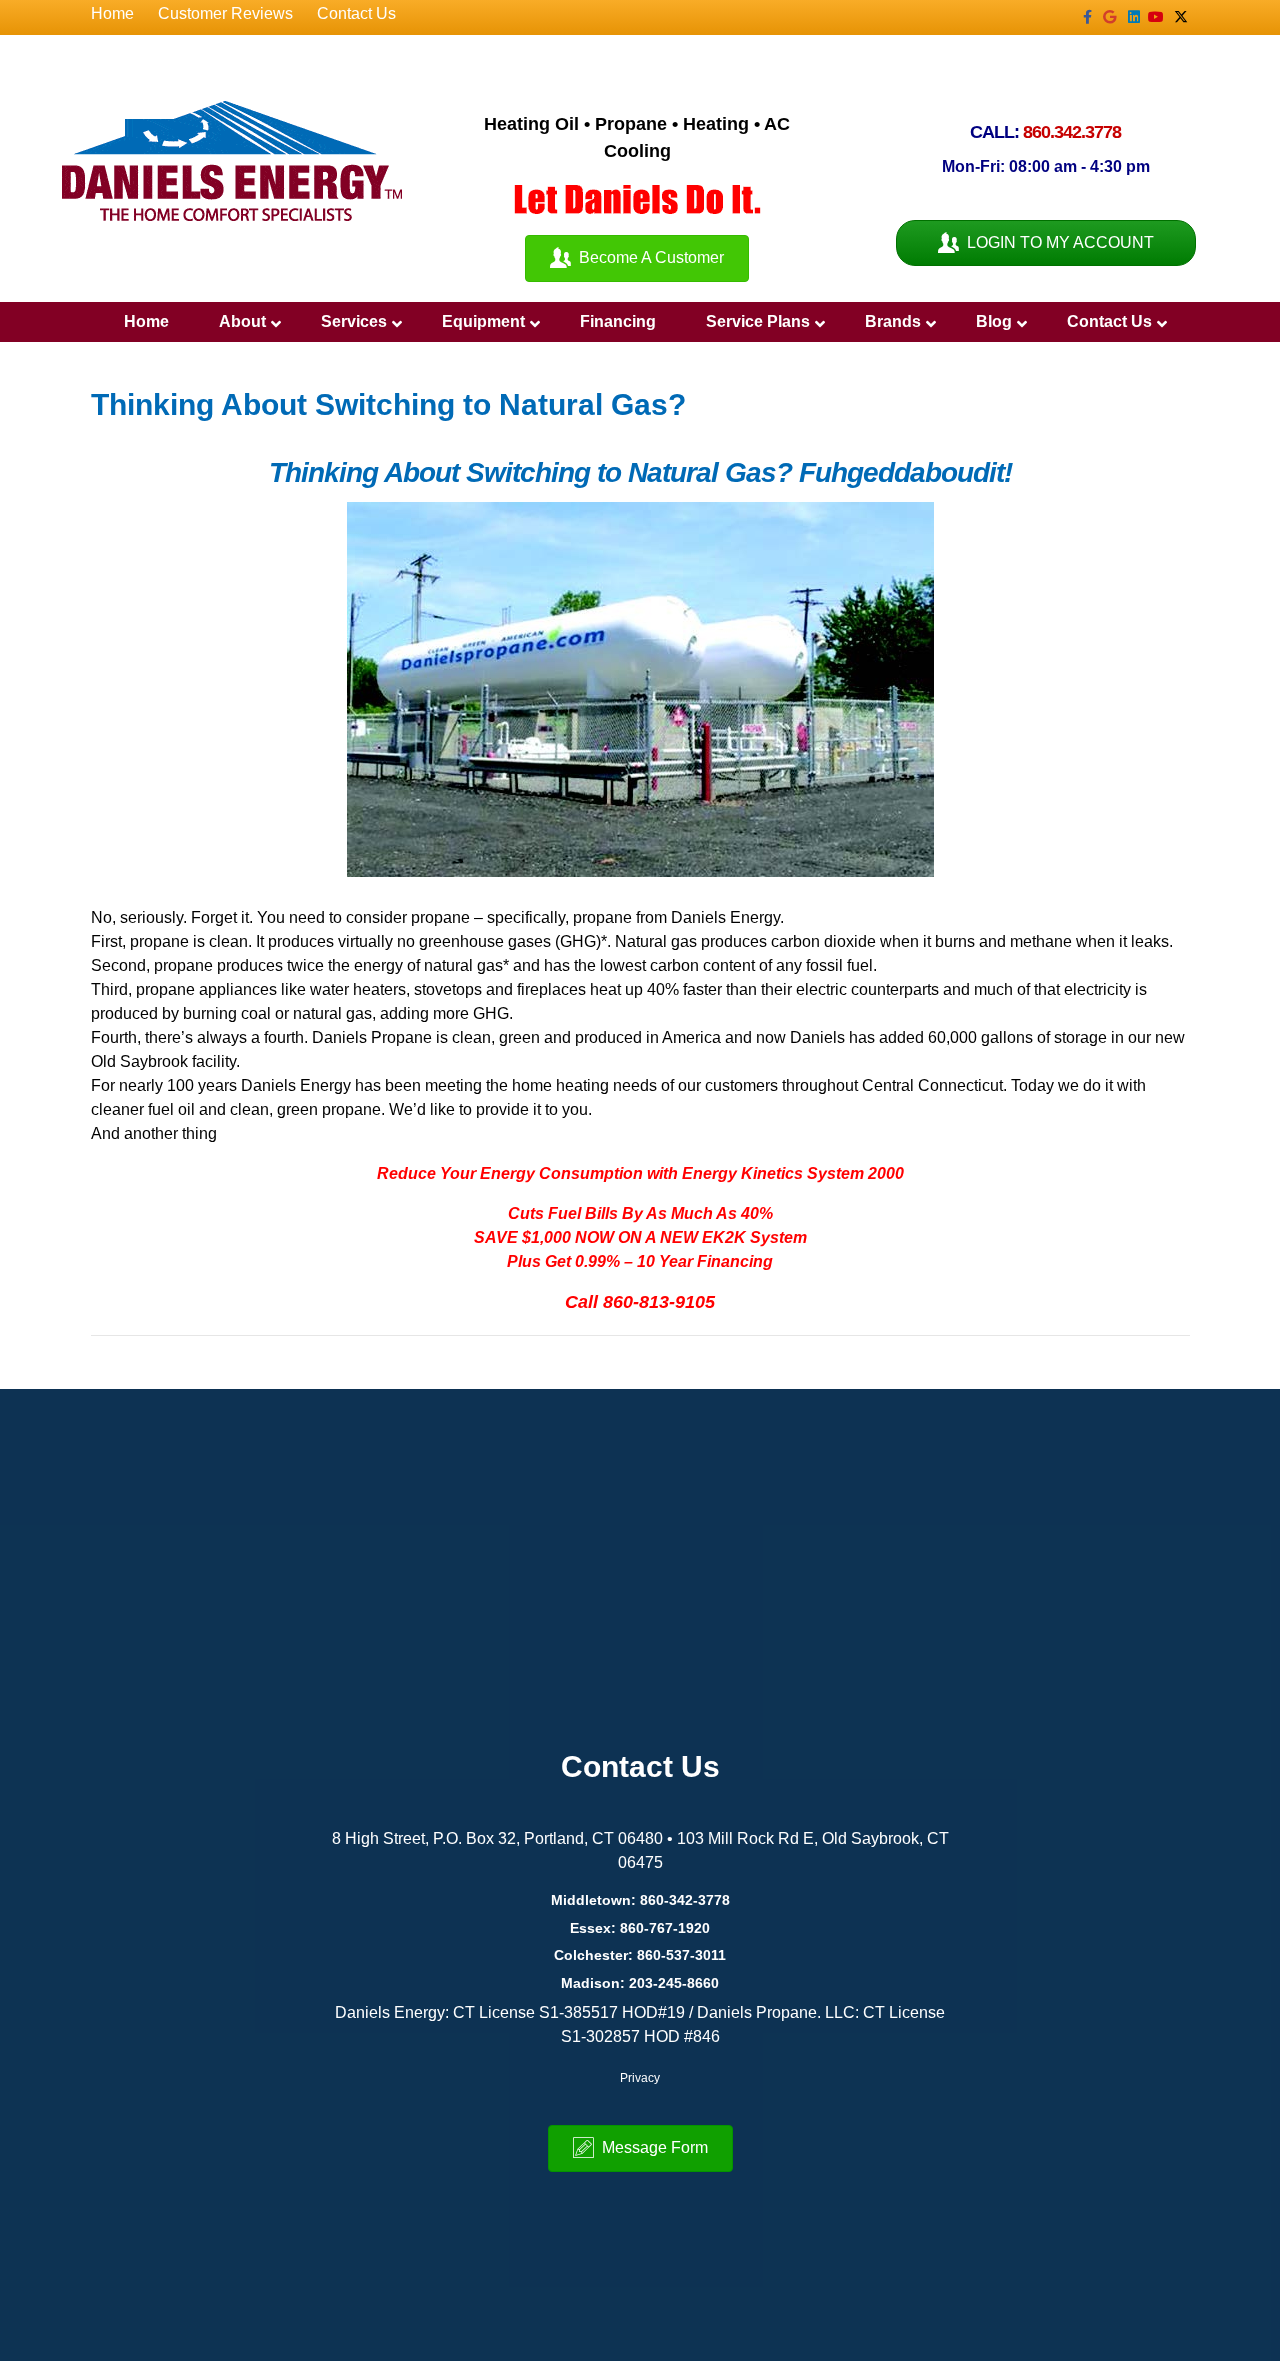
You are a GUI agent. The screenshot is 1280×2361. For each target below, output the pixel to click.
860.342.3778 (1072, 132)
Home (112, 13)
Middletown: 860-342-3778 (640, 1900)
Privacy (640, 2078)
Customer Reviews (225, 13)
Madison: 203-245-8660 (640, 1983)
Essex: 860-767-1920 (640, 1928)
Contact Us (356, 13)
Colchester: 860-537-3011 (640, 1955)
